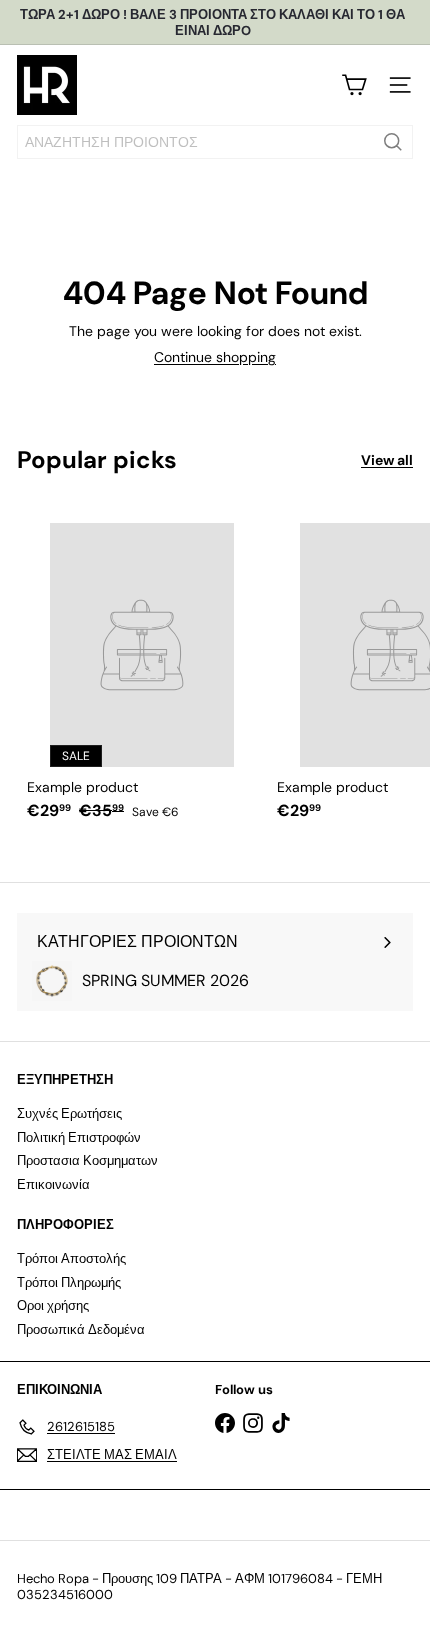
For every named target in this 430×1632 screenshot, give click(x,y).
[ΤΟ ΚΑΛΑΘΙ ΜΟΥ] (354, 85)
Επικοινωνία (53, 1184)
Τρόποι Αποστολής (71, 1258)
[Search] (393, 142)
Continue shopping (215, 357)
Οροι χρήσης (53, 1305)
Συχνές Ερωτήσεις (69, 1113)
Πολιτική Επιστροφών (79, 1137)
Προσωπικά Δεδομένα (81, 1329)
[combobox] (215, 142)
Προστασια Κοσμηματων (87, 1160)
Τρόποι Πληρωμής (69, 1282)
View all (387, 460)
